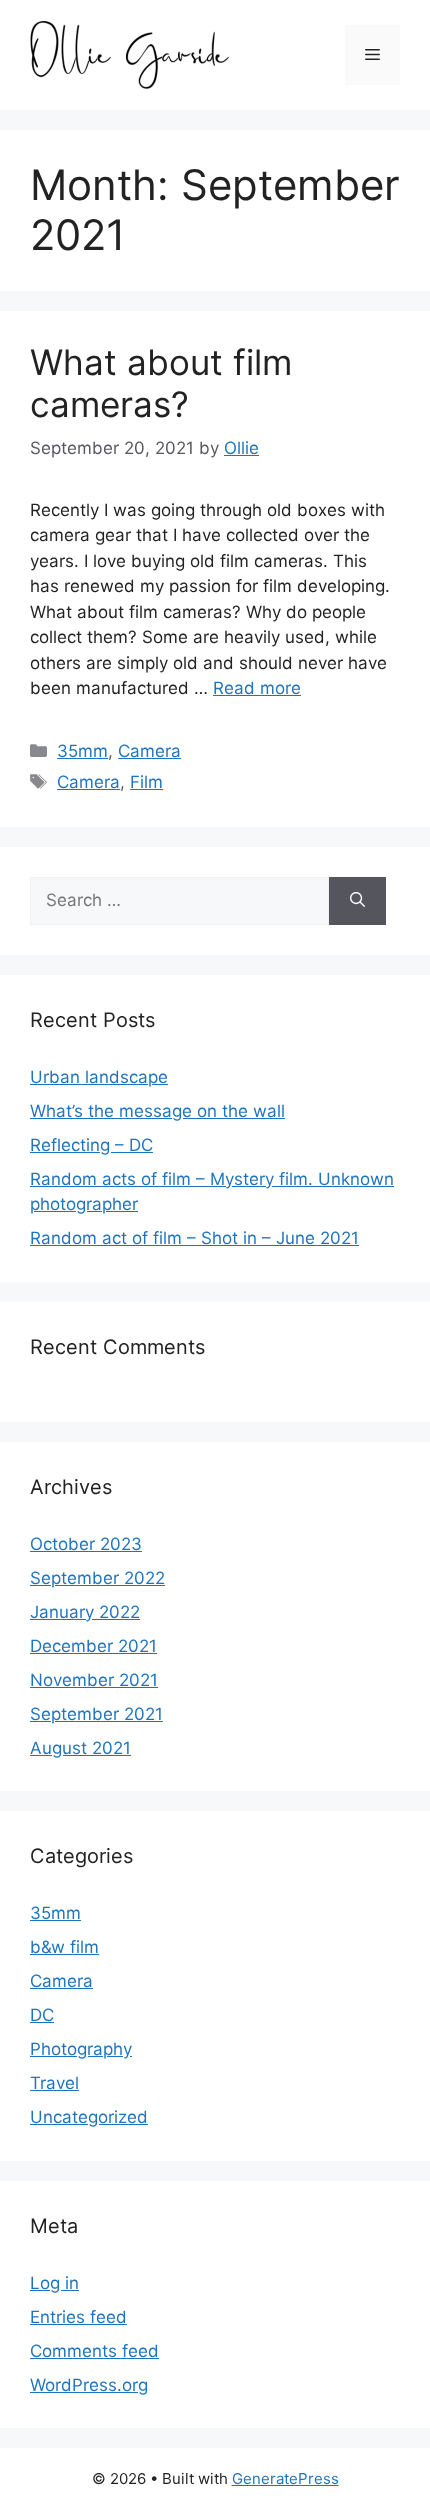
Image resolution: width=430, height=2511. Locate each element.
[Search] (357, 901)
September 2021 (96, 1714)
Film (146, 782)
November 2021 (94, 1680)
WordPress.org (89, 2385)
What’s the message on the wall (157, 1111)
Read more (257, 688)
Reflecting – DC (91, 1145)
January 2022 (85, 1612)
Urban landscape (99, 1077)
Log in (54, 2283)
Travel (54, 2083)
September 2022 (97, 1578)
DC (42, 2015)
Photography (81, 2049)
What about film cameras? (161, 383)
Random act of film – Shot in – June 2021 (194, 1238)
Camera (149, 751)
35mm (82, 751)
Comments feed (94, 2351)
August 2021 (80, 1748)
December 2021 (93, 1646)
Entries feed (78, 2317)
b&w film (64, 1947)
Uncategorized (89, 2117)
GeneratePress (285, 2478)
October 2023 (86, 1544)
